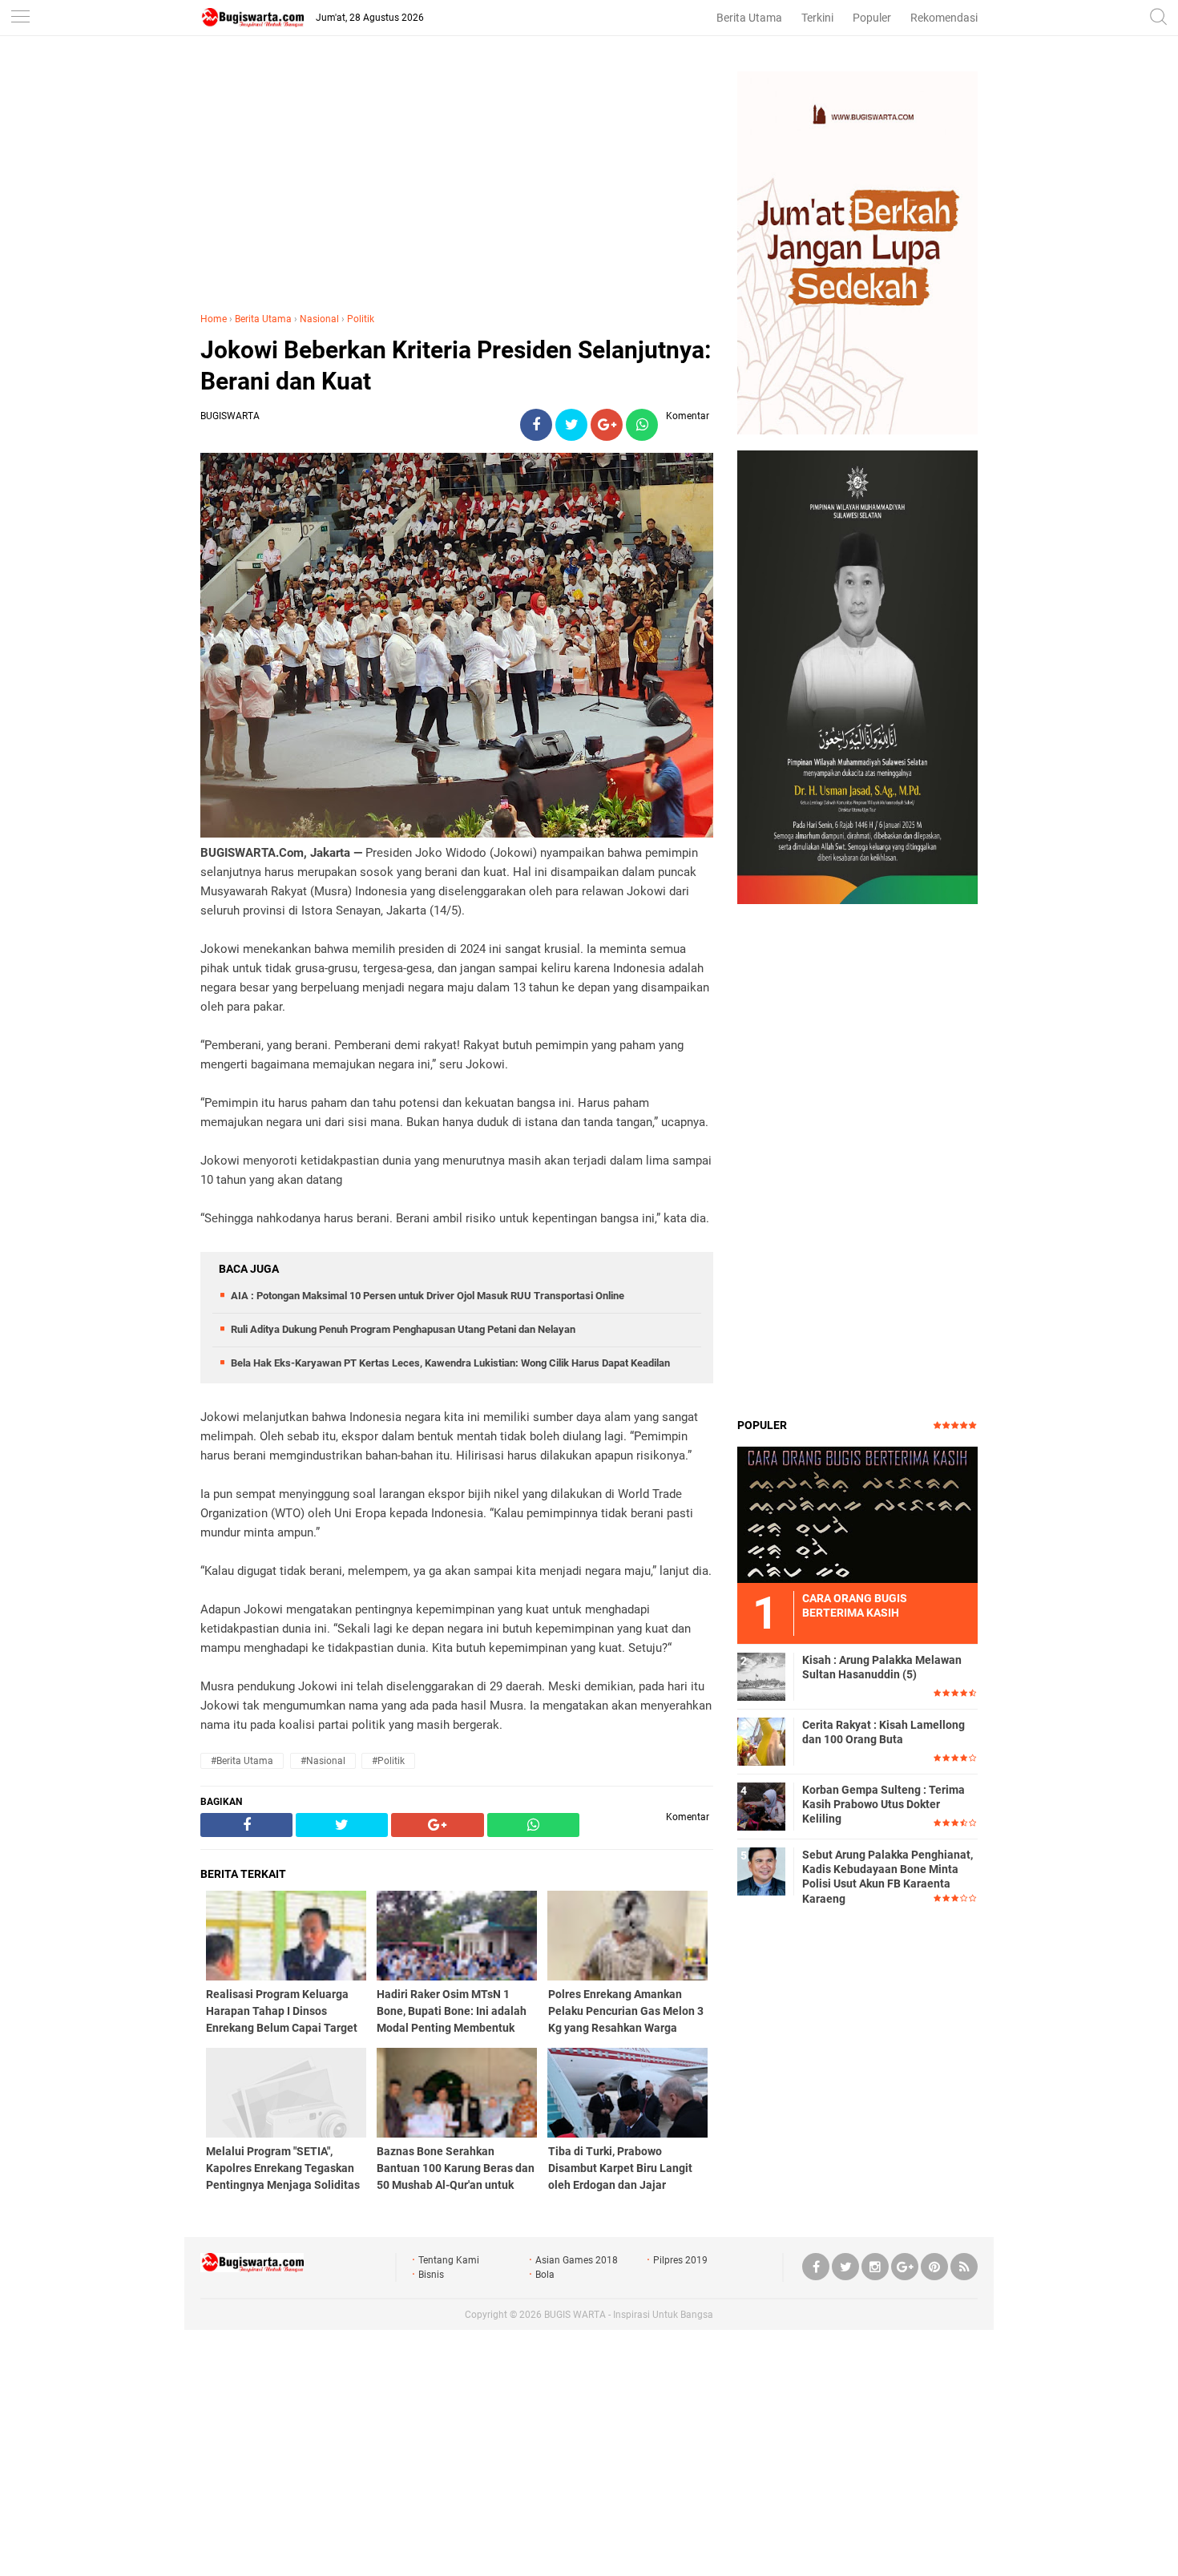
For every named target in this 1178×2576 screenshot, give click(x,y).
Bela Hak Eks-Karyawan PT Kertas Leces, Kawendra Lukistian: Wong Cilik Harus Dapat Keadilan (450, 1363)
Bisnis (431, 2275)
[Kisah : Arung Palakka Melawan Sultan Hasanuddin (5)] (761, 1676)
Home (214, 319)
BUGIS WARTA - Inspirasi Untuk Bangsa (629, 2315)
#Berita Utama (242, 1761)
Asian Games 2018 (577, 2260)
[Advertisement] (457, 184)
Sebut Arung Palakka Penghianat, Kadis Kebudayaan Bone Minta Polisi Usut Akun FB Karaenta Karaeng (888, 1877)
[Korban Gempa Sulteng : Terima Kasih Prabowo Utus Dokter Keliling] (761, 1806)
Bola (545, 2275)
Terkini (817, 18)
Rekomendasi (944, 18)
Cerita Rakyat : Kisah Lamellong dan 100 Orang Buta (883, 1732)
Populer (872, 18)
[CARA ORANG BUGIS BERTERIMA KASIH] (857, 1514)
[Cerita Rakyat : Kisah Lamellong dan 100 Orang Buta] (761, 1741)
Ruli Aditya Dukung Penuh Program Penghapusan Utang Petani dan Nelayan (403, 1329)
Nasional (319, 319)
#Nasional (323, 1761)
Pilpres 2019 (680, 2260)
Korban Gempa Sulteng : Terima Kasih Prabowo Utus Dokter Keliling (883, 1804)
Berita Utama (749, 18)
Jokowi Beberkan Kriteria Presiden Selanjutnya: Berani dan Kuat (456, 365)
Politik (361, 319)
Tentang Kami (449, 2260)
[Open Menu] (20, 18)
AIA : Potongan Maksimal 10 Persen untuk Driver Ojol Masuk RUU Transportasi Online (428, 1296)
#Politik (388, 1761)
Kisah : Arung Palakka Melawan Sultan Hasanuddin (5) (882, 1667)
